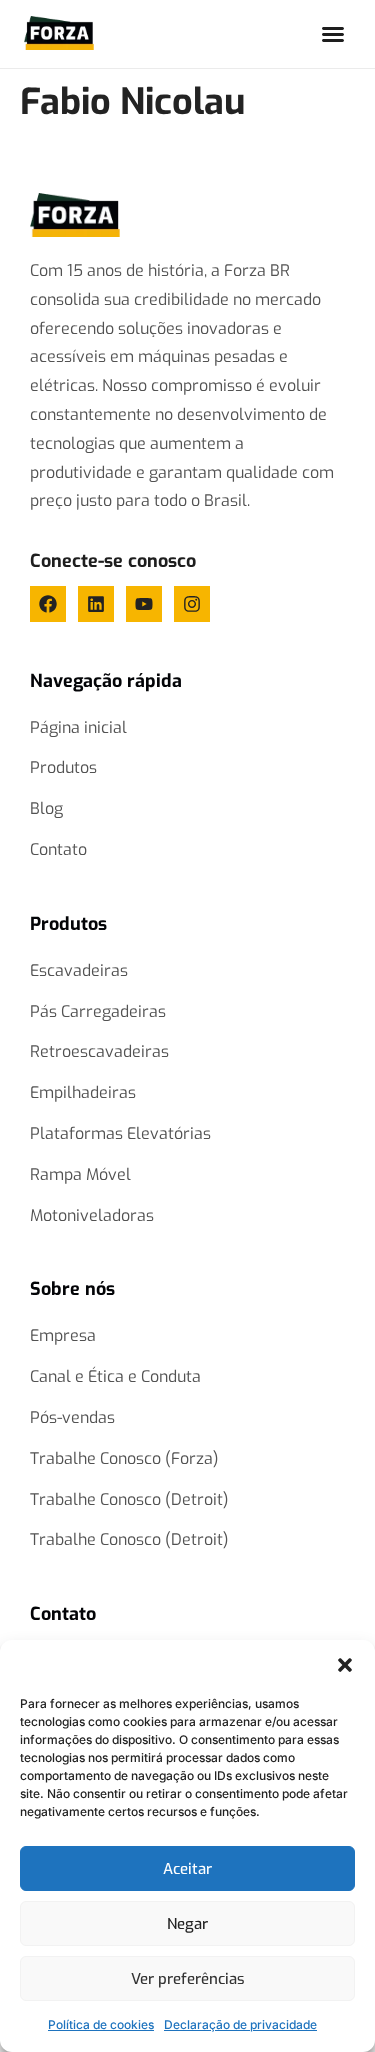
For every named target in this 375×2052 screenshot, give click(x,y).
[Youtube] (144, 604)
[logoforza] (75, 215)
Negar (187, 1924)
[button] (345, 1665)
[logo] (59, 33)
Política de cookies (101, 2024)
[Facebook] (48, 604)
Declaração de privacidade (240, 2024)
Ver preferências (188, 1979)
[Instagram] (192, 604)
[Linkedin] (96, 604)
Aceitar (187, 1869)
